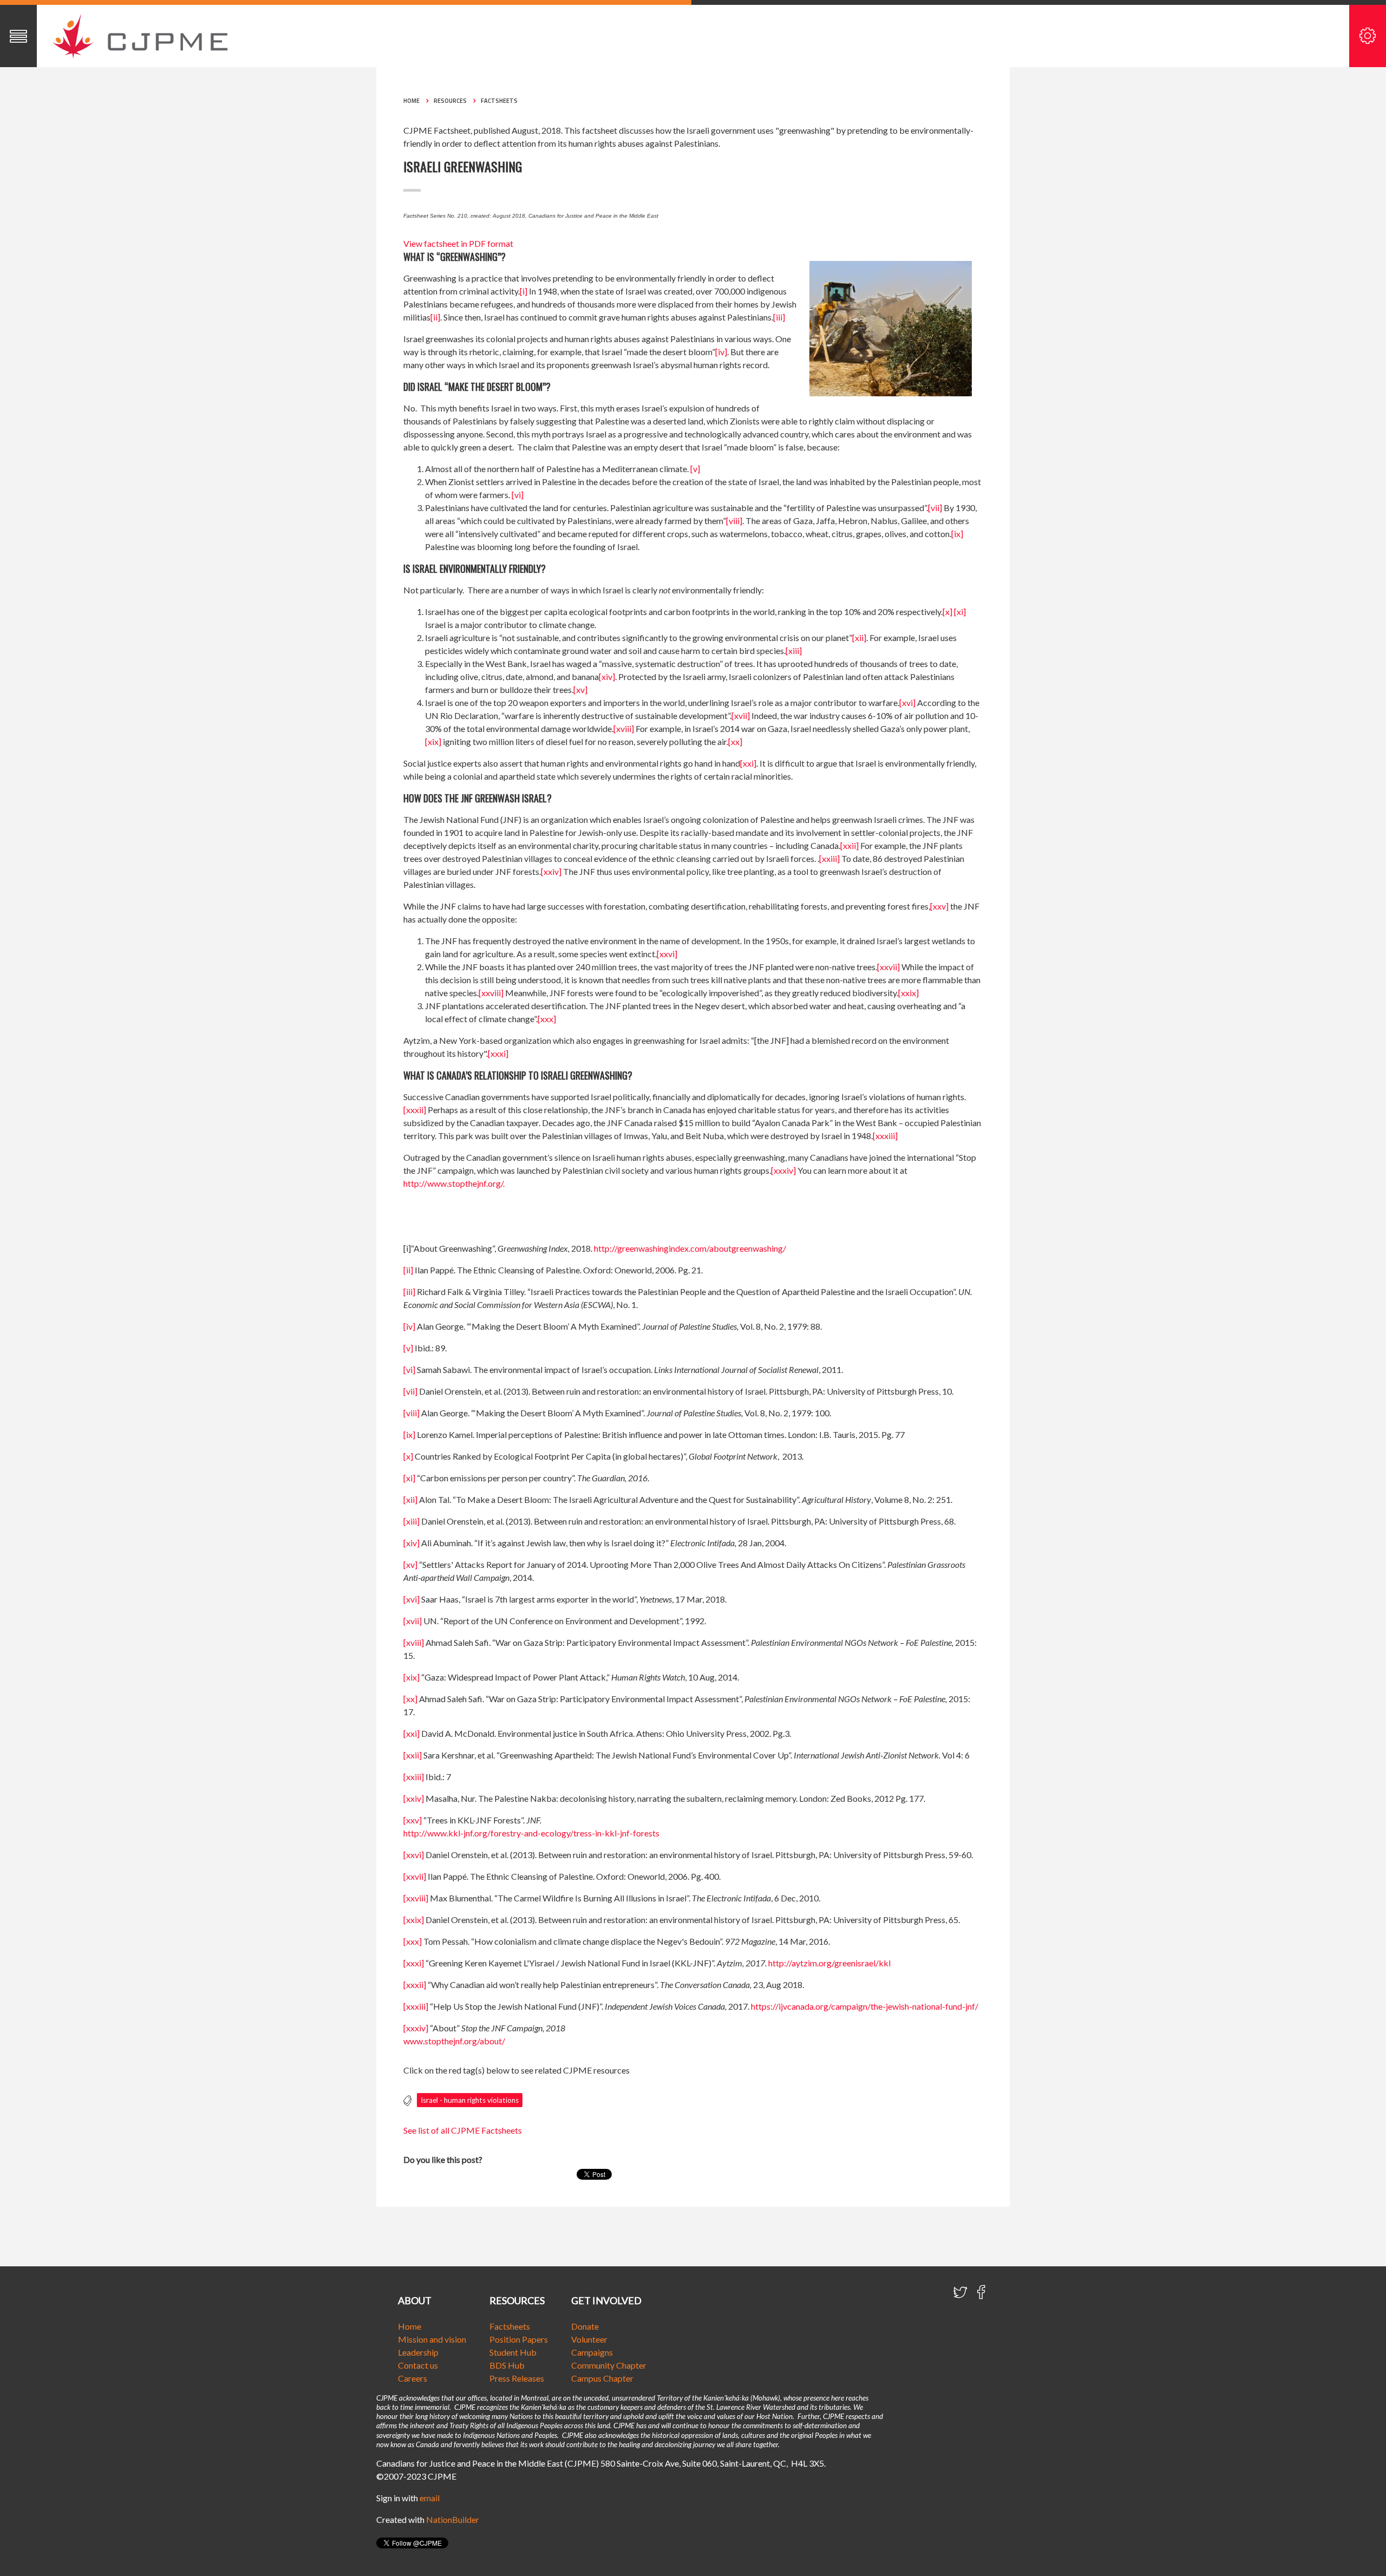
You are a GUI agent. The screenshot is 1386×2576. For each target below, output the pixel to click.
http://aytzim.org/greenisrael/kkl (829, 1963)
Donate (585, 2326)
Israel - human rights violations (470, 2100)
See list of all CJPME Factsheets (463, 2130)
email (430, 2498)
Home (411, 101)
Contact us (418, 2365)
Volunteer (589, 2339)
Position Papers (519, 2339)
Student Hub (513, 2352)
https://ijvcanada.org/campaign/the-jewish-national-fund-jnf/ (865, 2006)
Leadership (418, 2352)
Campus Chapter (602, 2378)
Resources (450, 101)
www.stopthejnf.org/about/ (454, 2041)
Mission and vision (432, 2339)
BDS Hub (507, 2365)
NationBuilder (453, 2519)
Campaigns (592, 2352)
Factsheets (499, 101)
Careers (413, 2378)
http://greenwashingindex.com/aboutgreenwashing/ (690, 1248)
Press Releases (517, 2378)
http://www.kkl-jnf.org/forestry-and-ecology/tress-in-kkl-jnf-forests (531, 1833)
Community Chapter (609, 2365)
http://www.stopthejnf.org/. (454, 1183)
